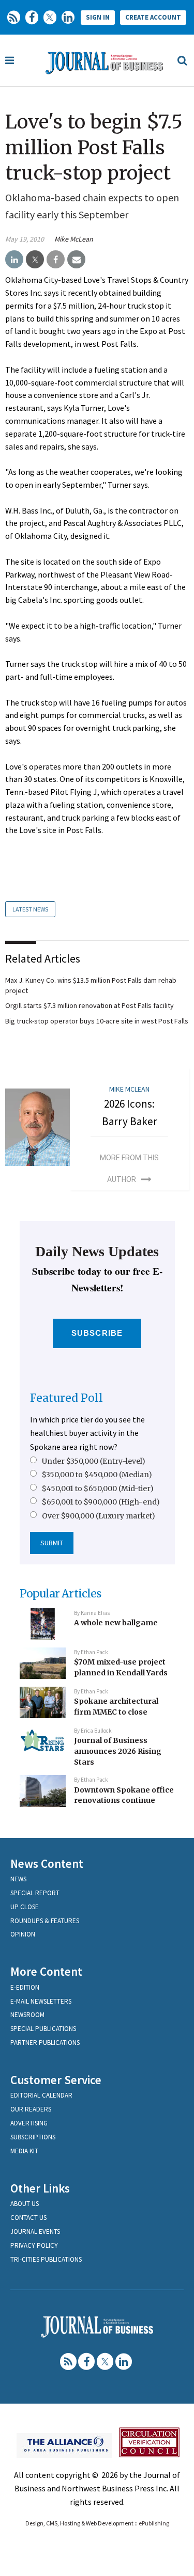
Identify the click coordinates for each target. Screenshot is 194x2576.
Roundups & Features (45, 1921)
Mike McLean (74, 239)
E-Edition (25, 1987)
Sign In (98, 17)
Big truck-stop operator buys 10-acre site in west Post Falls (97, 1021)
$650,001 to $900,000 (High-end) (101, 1502)
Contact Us (28, 2218)
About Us (25, 2204)
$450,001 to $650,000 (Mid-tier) (98, 1489)
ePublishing (154, 2523)
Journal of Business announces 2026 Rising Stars (118, 1751)
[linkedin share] (14, 260)
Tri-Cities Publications (46, 2259)
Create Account (153, 17)
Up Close (25, 1907)
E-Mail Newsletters (41, 2001)
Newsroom (27, 2015)
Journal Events (35, 2231)
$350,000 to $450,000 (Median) (97, 1475)
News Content (47, 1863)
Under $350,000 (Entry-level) (94, 1461)
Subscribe (97, 1333)
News (18, 1879)
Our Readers (31, 2109)
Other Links (40, 2188)
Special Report (35, 1893)
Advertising (29, 2123)
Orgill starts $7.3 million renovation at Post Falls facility (89, 1005)
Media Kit (24, 2151)
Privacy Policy (34, 2245)
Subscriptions (33, 2137)
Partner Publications (45, 2043)
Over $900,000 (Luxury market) (99, 1516)
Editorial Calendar (41, 2095)
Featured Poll (66, 1398)
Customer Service (56, 2080)
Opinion (23, 1934)
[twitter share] (35, 260)
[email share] (76, 260)
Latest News (30, 909)
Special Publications (43, 2029)
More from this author (129, 1169)
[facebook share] (56, 260)
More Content (46, 1971)
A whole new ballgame (116, 1623)
